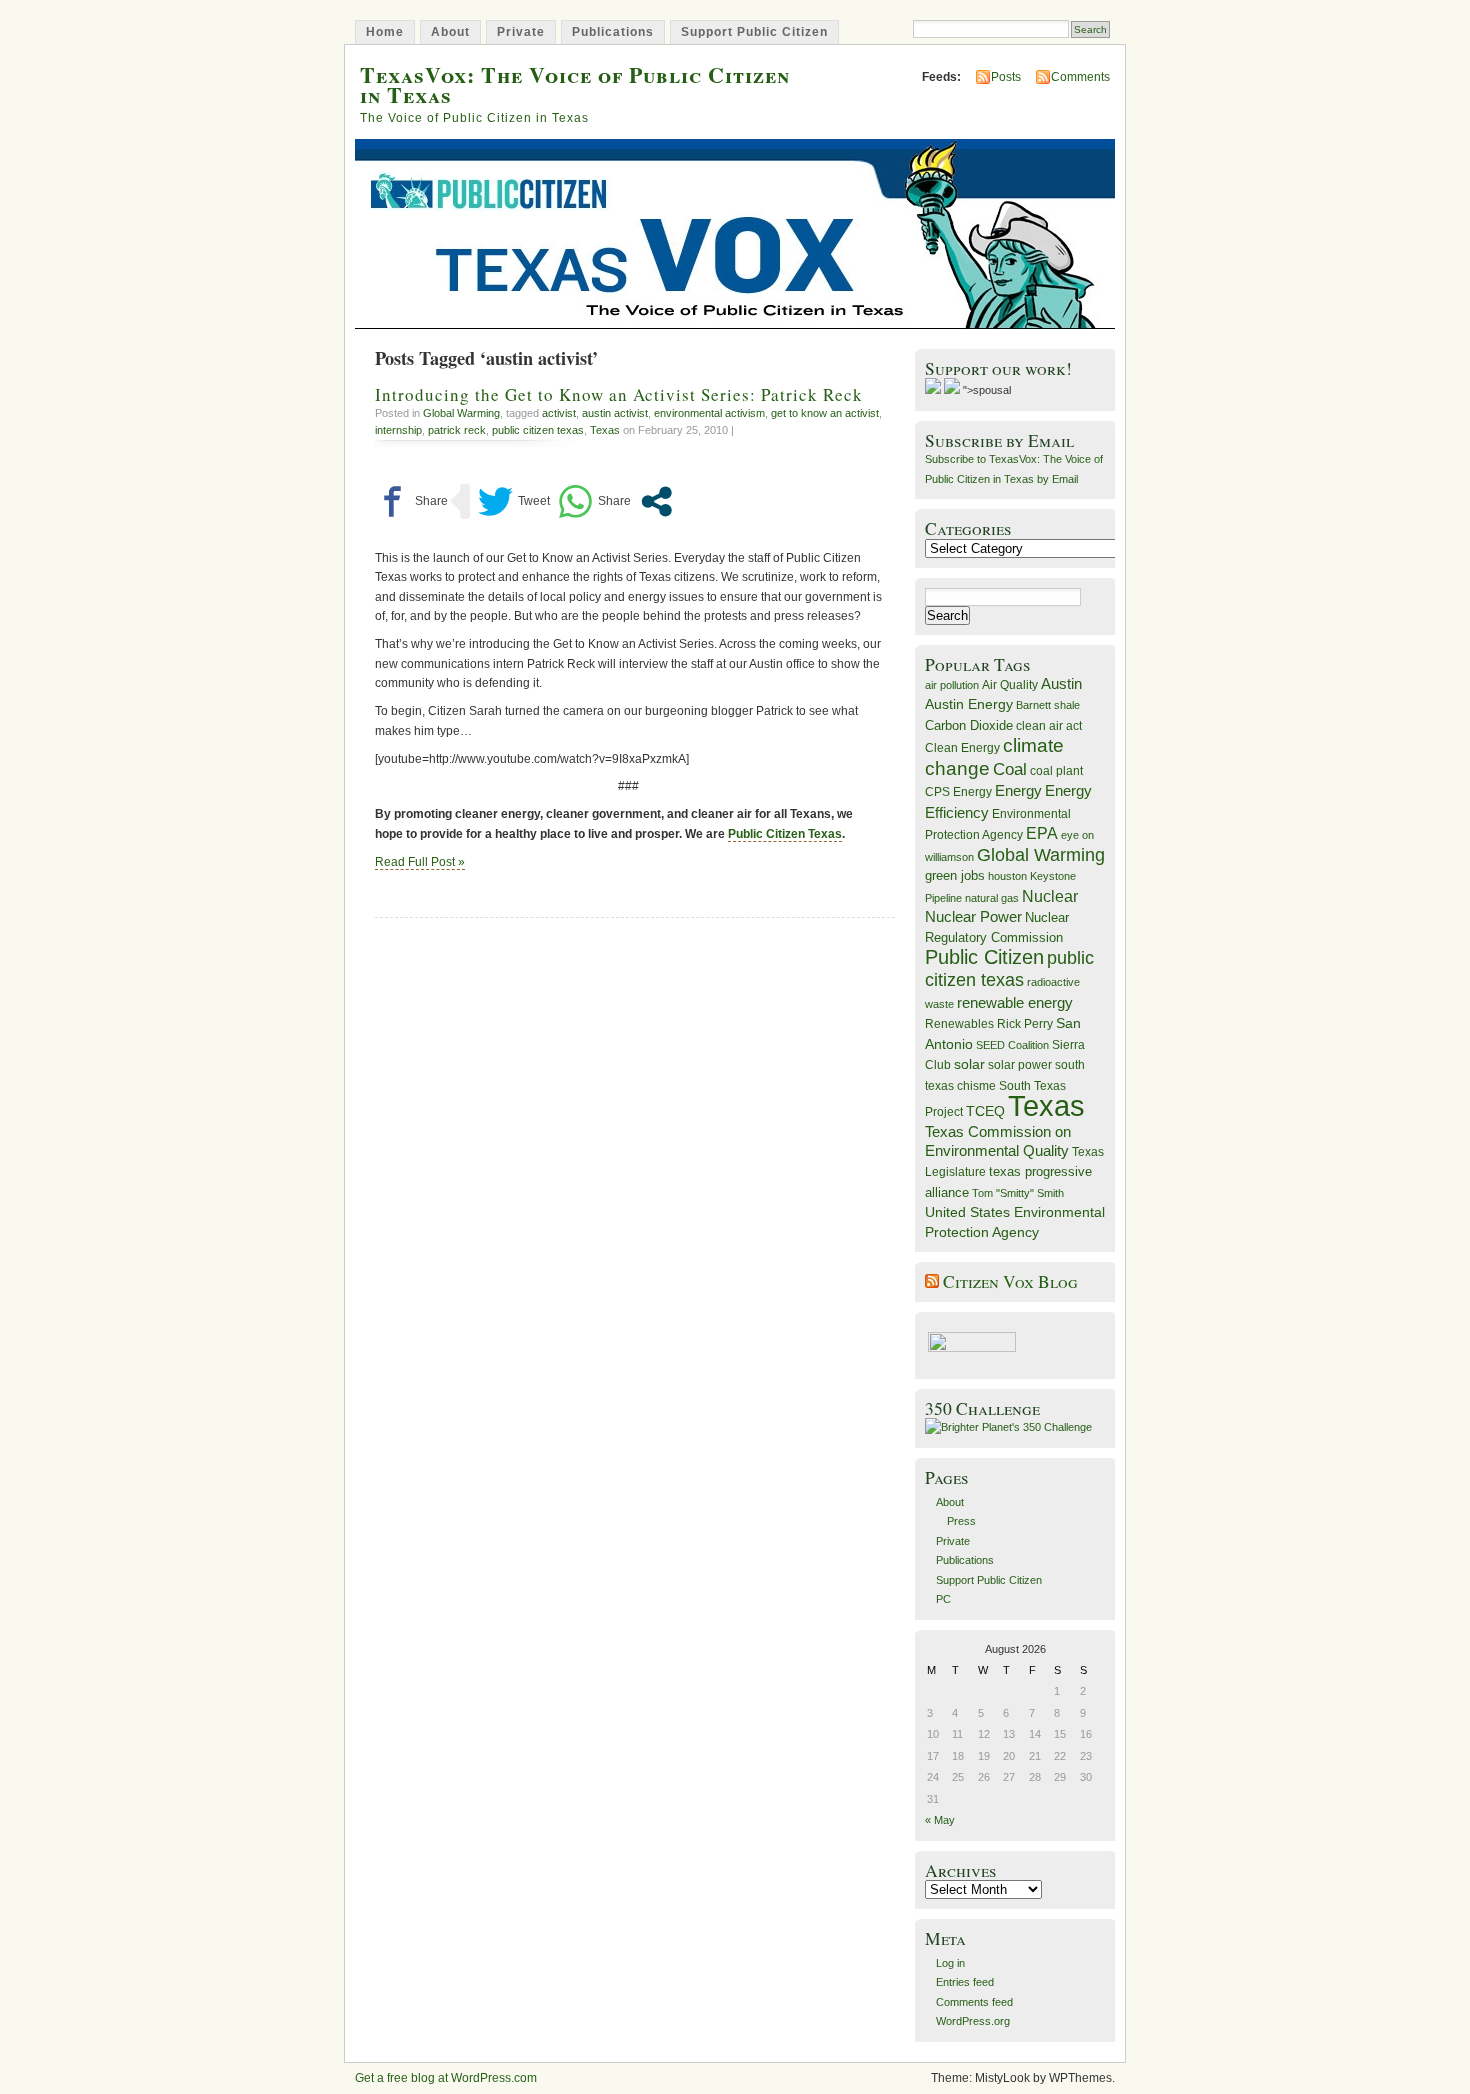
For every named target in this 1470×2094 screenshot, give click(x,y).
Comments (1080, 77)
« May (940, 1820)
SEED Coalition (1012, 1045)
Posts (1006, 77)
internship (398, 430)
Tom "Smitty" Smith (1018, 1193)
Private (521, 32)
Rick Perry (1025, 1024)
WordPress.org (973, 2021)
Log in (950, 1963)
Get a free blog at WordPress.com (446, 2078)
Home (385, 32)
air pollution (952, 685)
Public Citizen (984, 957)
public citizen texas (538, 430)
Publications (613, 32)
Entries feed (965, 1982)
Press (961, 1521)
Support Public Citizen (754, 32)
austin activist (615, 413)
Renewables (959, 1024)
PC (943, 1599)
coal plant (1056, 771)
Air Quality (1010, 685)
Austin (1061, 683)
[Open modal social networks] (656, 501)
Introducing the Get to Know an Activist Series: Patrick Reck (619, 394)
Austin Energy (969, 704)
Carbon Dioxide (969, 725)
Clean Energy (962, 748)
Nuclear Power (973, 917)
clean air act (1049, 726)
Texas (605, 430)
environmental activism (709, 413)
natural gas (992, 898)
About (450, 32)
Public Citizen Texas (785, 834)
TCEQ (985, 1111)
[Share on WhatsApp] (594, 501)
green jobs (955, 876)
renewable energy (1015, 1002)
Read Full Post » (420, 862)
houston (1007, 876)
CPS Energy (958, 791)
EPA (1042, 833)
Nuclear (1050, 896)
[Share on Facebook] (411, 501)
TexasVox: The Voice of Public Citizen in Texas (575, 84)
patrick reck (457, 430)
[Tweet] (514, 501)
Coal (1010, 769)
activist (559, 413)
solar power (1020, 1065)
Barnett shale (1048, 705)
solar (969, 1064)
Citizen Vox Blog (1010, 1281)
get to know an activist (825, 413)
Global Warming (461, 413)
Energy (1018, 790)
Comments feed (974, 2002)
